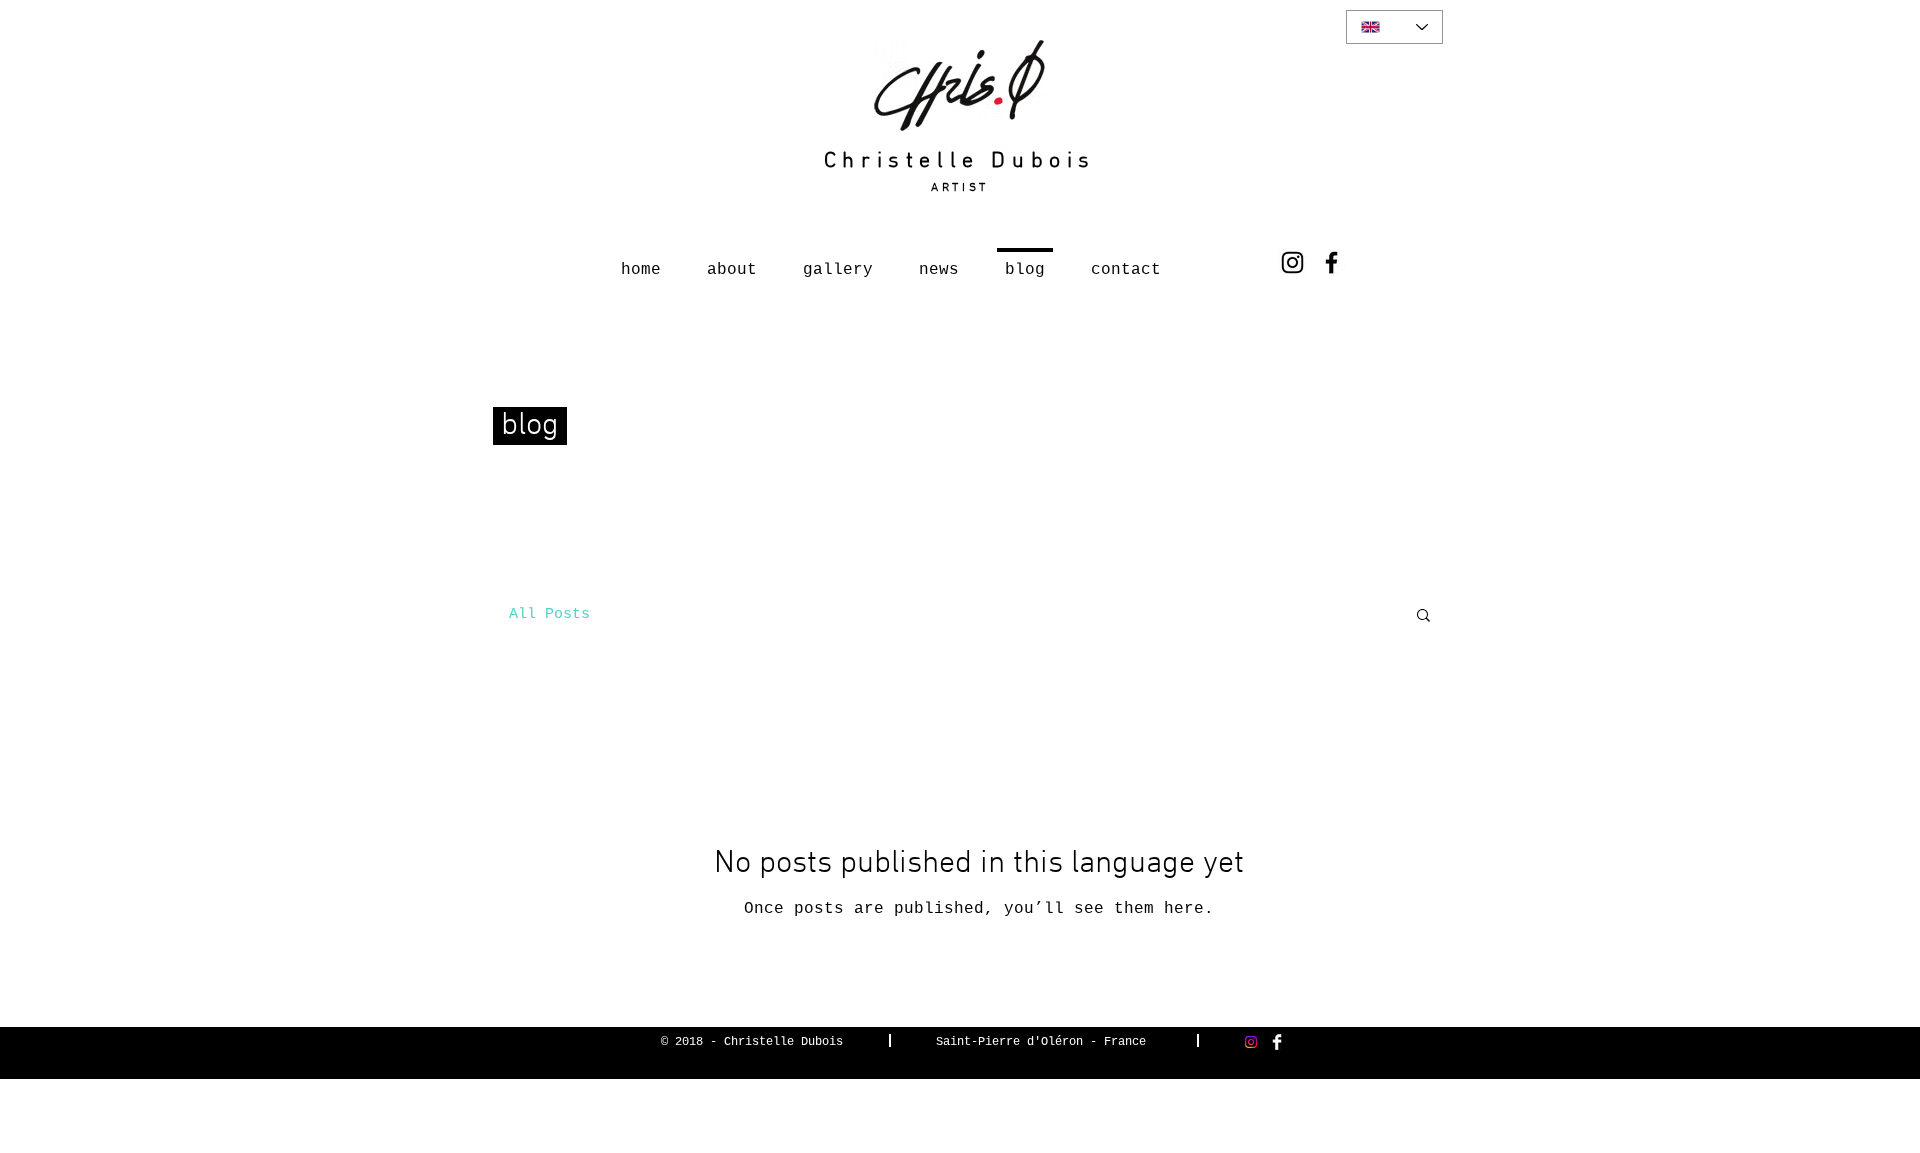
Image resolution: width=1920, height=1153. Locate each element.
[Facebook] (1331, 262)
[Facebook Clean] (1277, 1042)
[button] (1423, 616)
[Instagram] (1292, 262)
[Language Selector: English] (1394, 27)
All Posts (549, 614)
